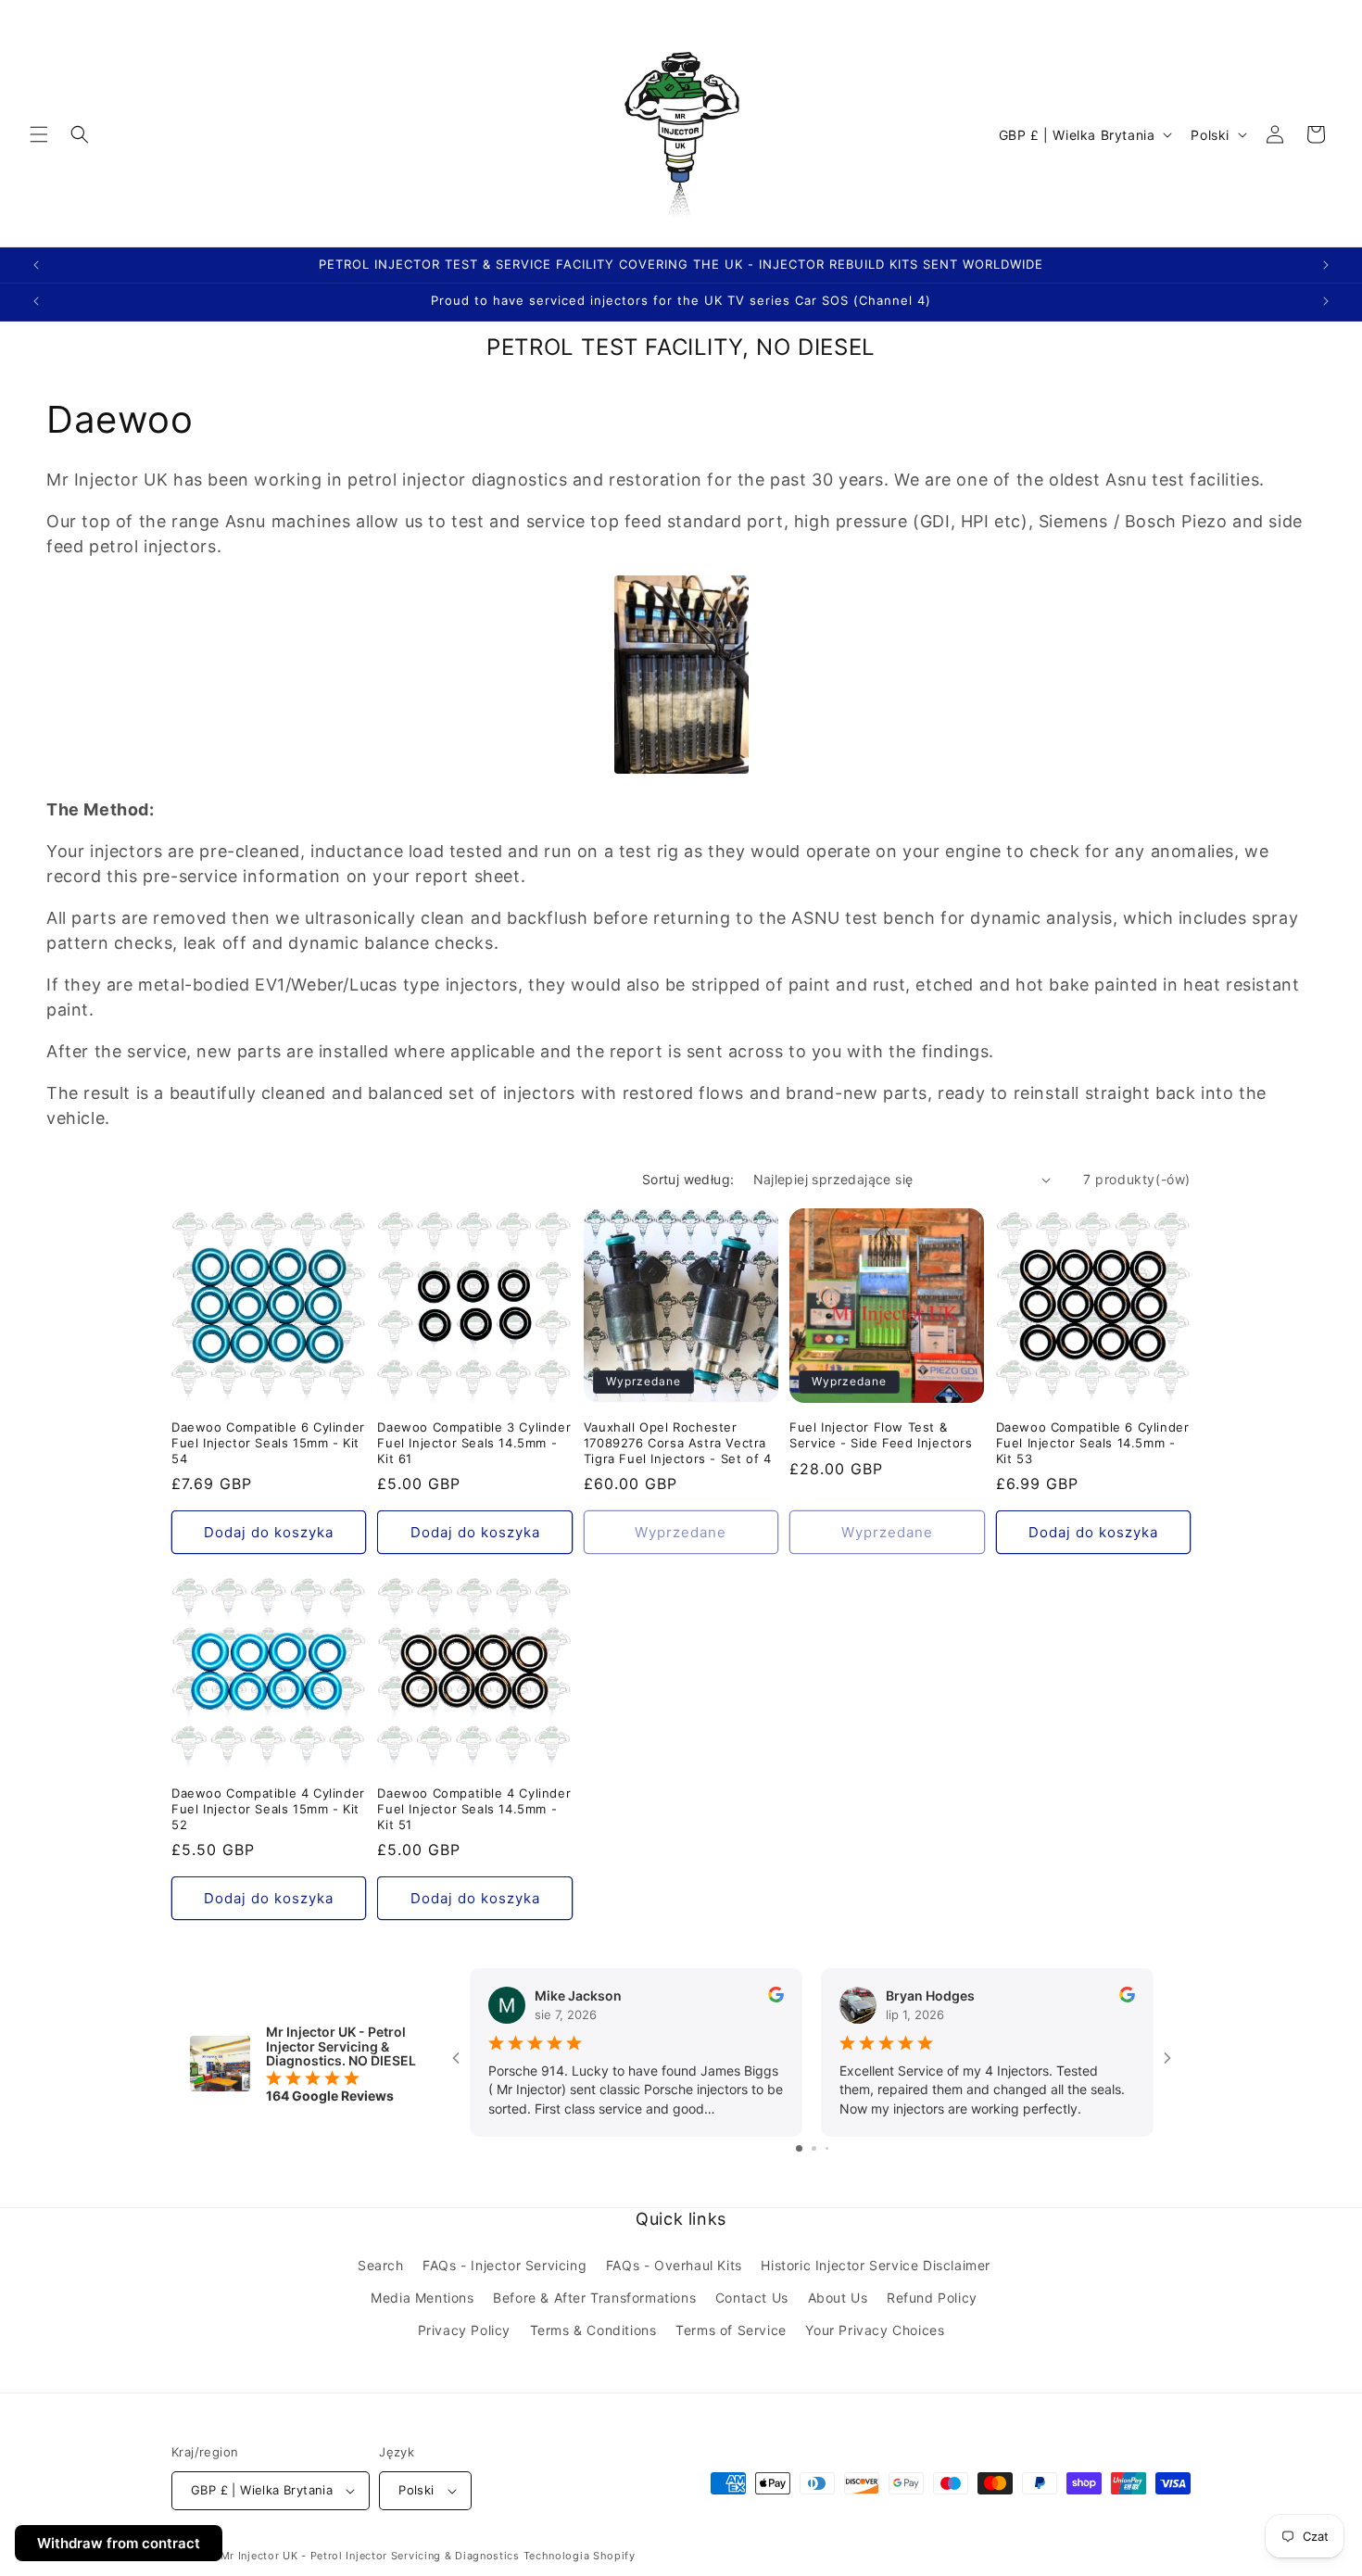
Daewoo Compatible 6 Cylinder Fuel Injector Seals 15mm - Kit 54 (268, 1442)
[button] (39, 134)
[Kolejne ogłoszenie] (1326, 265)
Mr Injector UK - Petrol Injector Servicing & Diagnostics (370, 2556)
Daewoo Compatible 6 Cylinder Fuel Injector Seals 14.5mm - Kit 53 (1093, 1442)
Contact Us (752, 2298)
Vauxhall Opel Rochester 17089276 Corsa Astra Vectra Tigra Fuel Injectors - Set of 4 (678, 1442)
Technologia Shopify (580, 2556)
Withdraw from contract (119, 2543)
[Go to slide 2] (814, 2148)
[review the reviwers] (776, 1997)
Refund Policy (932, 2298)
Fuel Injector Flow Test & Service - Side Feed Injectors (881, 1434)
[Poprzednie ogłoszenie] (36, 265)
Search (381, 2265)
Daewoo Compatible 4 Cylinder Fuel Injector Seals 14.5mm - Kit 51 (474, 1808)
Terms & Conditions (593, 2330)
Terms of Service (731, 2330)
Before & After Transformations (594, 2298)
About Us (838, 2298)
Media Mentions (422, 2298)
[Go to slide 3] (827, 2148)
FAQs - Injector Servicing (504, 2265)
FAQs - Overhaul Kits (674, 2265)
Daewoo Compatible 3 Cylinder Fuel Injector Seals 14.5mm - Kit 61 (474, 1442)
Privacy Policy (464, 2330)
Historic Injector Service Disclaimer (876, 2265)
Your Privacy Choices (875, 2330)
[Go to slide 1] (799, 2148)
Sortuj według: (688, 1179)
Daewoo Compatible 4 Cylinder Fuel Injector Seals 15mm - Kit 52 (268, 1808)
